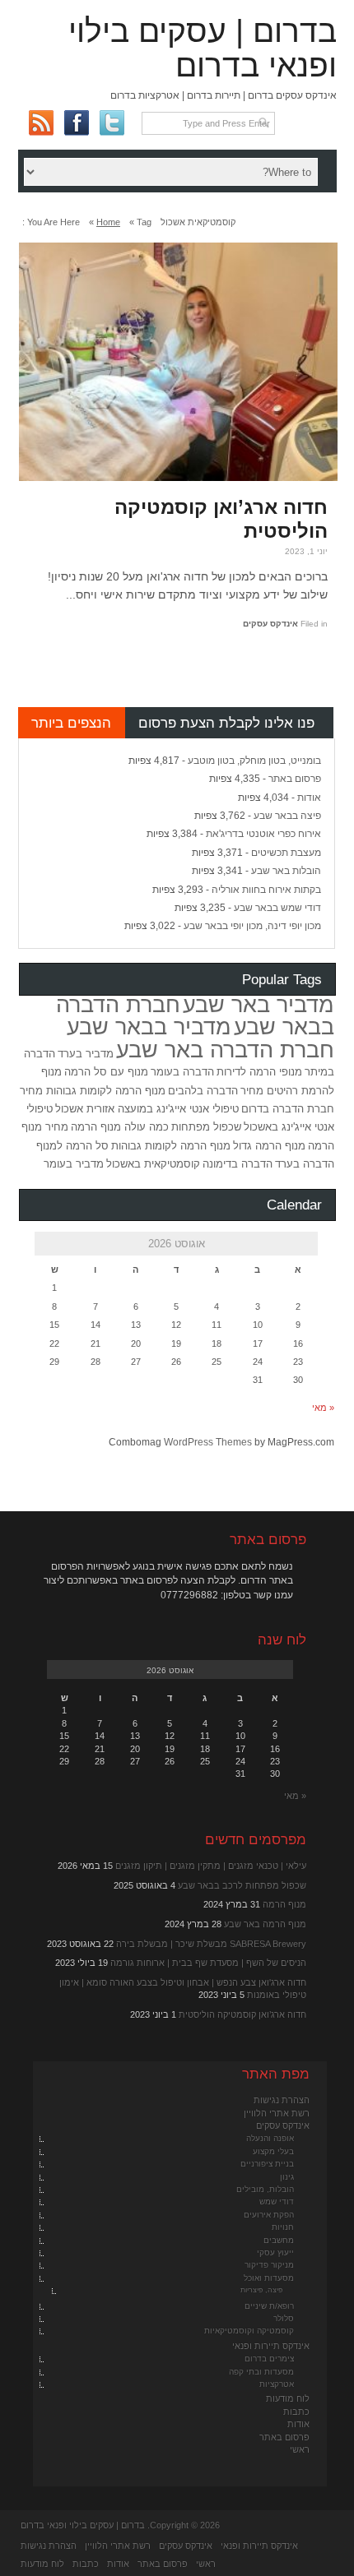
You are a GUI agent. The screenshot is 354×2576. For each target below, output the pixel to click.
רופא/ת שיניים (269, 2306)
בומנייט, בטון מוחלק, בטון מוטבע (254, 761)
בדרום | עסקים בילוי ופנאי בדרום (203, 48)
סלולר (284, 2318)
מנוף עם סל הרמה (106, 1072)
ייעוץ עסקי (275, 2252)
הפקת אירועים (269, 2215)
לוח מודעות (288, 2398)
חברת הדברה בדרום (288, 1109)
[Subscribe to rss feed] (41, 123)
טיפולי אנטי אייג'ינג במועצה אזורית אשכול (147, 1109)
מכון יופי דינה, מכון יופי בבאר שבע (252, 926)
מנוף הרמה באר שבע (265, 1924)
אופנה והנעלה (270, 2138)
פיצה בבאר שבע (287, 816)
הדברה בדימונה (238, 1164)
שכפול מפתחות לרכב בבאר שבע (242, 1885)
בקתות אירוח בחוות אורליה (266, 890)
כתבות (296, 2412)
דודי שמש (277, 2201)
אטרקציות (277, 2384)
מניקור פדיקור (269, 2265)
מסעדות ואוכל (269, 2278)
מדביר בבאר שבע (149, 1027)
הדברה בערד (305, 1164)
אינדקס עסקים (270, 624)
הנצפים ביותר (71, 723)
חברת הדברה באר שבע (225, 1050)
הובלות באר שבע (286, 871)
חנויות (283, 2227)
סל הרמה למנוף (72, 1146)
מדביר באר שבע (259, 1005)
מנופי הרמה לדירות (259, 1072)
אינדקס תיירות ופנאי (271, 2346)
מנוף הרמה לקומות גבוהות (171, 1146)
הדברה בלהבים (203, 1091)
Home (108, 222)
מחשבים (279, 2240)
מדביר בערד (86, 1054)
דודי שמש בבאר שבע (277, 908)
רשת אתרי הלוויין (277, 2113)
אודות (309, 798)
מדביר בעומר (74, 1164)
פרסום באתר (295, 779)
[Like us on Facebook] (76, 123)
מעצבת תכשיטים (286, 853)
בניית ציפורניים (267, 2164)
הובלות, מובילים (265, 2189)
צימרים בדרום (269, 2359)
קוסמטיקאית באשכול (153, 1164)
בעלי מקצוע (273, 2151)
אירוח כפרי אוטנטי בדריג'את (263, 834)
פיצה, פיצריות (261, 2290)
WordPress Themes (208, 1442)
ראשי (300, 2449)
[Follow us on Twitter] (112, 123)
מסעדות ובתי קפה (261, 2372)
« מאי (323, 1408)
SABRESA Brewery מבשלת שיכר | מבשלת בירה (211, 1944)
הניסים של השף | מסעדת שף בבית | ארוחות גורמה (208, 1963)
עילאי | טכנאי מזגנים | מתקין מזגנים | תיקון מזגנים (211, 1866)
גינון (287, 2177)
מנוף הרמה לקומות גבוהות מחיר (93, 1091)
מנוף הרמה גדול (269, 1146)
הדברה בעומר (182, 1072)
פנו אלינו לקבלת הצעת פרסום (226, 723)
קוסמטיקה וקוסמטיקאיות (249, 2331)
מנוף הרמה (284, 1904)
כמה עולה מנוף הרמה (120, 1127)
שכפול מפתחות (206, 1127)
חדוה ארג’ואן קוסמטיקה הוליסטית (221, 519)
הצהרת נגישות (282, 2100)
